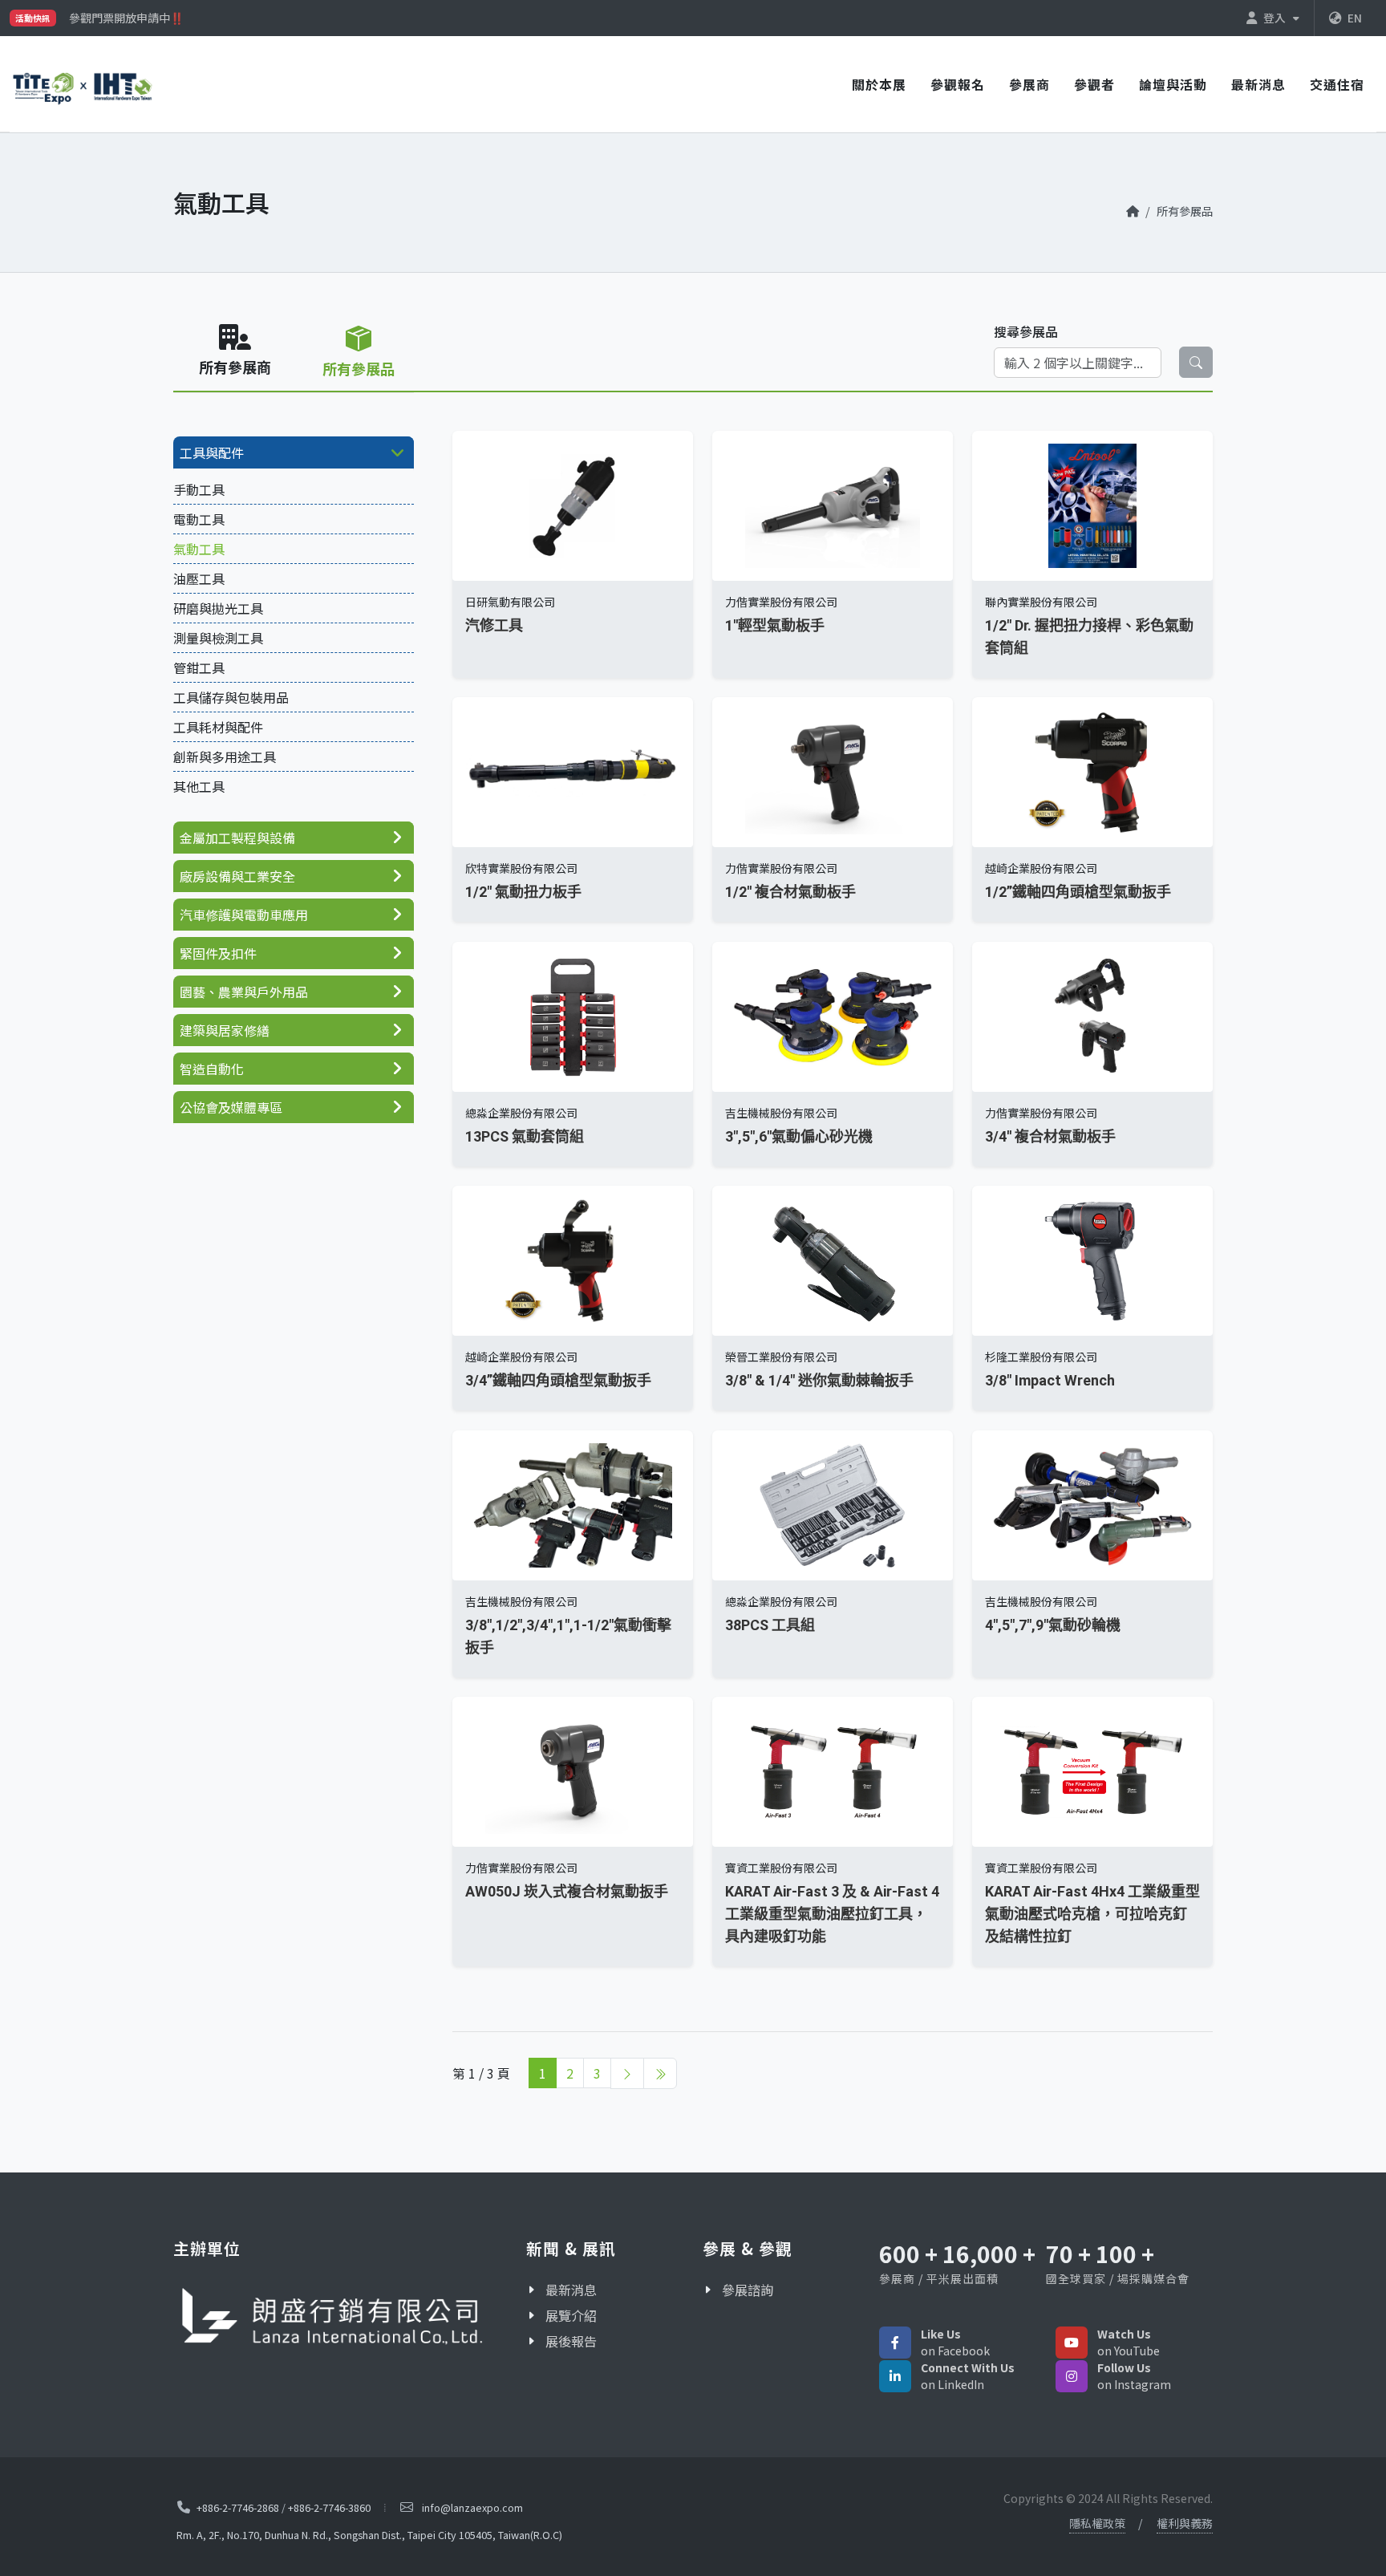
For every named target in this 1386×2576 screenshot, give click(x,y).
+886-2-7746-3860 (329, 2507)
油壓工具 (199, 578)
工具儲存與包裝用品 (231, 697)
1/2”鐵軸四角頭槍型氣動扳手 (1078, 892)
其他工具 (199, 786)
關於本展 (879, 84)
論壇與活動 (1173, 84)
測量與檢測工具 (218, 638)
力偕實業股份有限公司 (781, 602)
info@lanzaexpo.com (472, 2507)
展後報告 (571, 2341)
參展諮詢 (748, 2290)
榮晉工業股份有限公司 (781, 1357)
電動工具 (199, 519)
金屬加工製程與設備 (237, 838)
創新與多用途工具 (225, 757)
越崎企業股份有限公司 (1041, 869)
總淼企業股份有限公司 (521, 1113)
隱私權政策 (1097, 2523)
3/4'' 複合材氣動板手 (1050, 1136)
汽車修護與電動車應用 (244, 915)
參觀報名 (958, 84)
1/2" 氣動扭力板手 (523, 892)
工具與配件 (212, 452)
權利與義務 (1185, 2523)
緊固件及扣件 (218, 953)
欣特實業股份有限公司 (521, 869)
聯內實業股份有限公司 (1041, 602)
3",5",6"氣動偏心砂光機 (799, 1136)
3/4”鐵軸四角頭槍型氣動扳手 (558, 1381)
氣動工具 (199, 549)
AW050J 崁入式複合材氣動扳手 (567, 1892)
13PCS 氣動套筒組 (525, 1136)
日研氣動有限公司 (510, 602)
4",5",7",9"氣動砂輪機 (1053, 1625)
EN (1355, 18)
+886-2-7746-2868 (238, 2507)
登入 (1276, 18)
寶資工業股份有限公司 (781, 1868)
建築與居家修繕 (225, 1030)
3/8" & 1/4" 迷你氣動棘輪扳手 (819, 1381)
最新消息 (1258, 84)
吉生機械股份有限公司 (781, 1113)
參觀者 (1094, 84)
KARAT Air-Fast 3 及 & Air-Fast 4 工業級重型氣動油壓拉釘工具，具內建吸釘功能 (832, 1915)
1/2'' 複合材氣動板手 (790, 892)
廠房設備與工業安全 (237, 876)
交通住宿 (1337, 84)
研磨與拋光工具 (218, 608)
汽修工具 (494, 625)
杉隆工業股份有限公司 (1041, 1357)
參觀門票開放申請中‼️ (126, 18)
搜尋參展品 (1026, 331)
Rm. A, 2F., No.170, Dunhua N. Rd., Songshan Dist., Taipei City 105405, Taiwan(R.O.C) (369, 2535)
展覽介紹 (571, 2315)
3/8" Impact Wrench (1050, 1381)
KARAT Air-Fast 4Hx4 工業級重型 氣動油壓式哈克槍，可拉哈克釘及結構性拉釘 (1092, 1915)
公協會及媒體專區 (231, 1107)
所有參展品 (1185, 211)
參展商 (1029, 84)
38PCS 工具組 (770, 1625)
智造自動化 (212, 1069)
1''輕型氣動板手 (775, 625)
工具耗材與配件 (218, 727)
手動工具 (199, 489)
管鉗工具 (199, 667)
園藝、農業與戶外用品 (244, 992)
